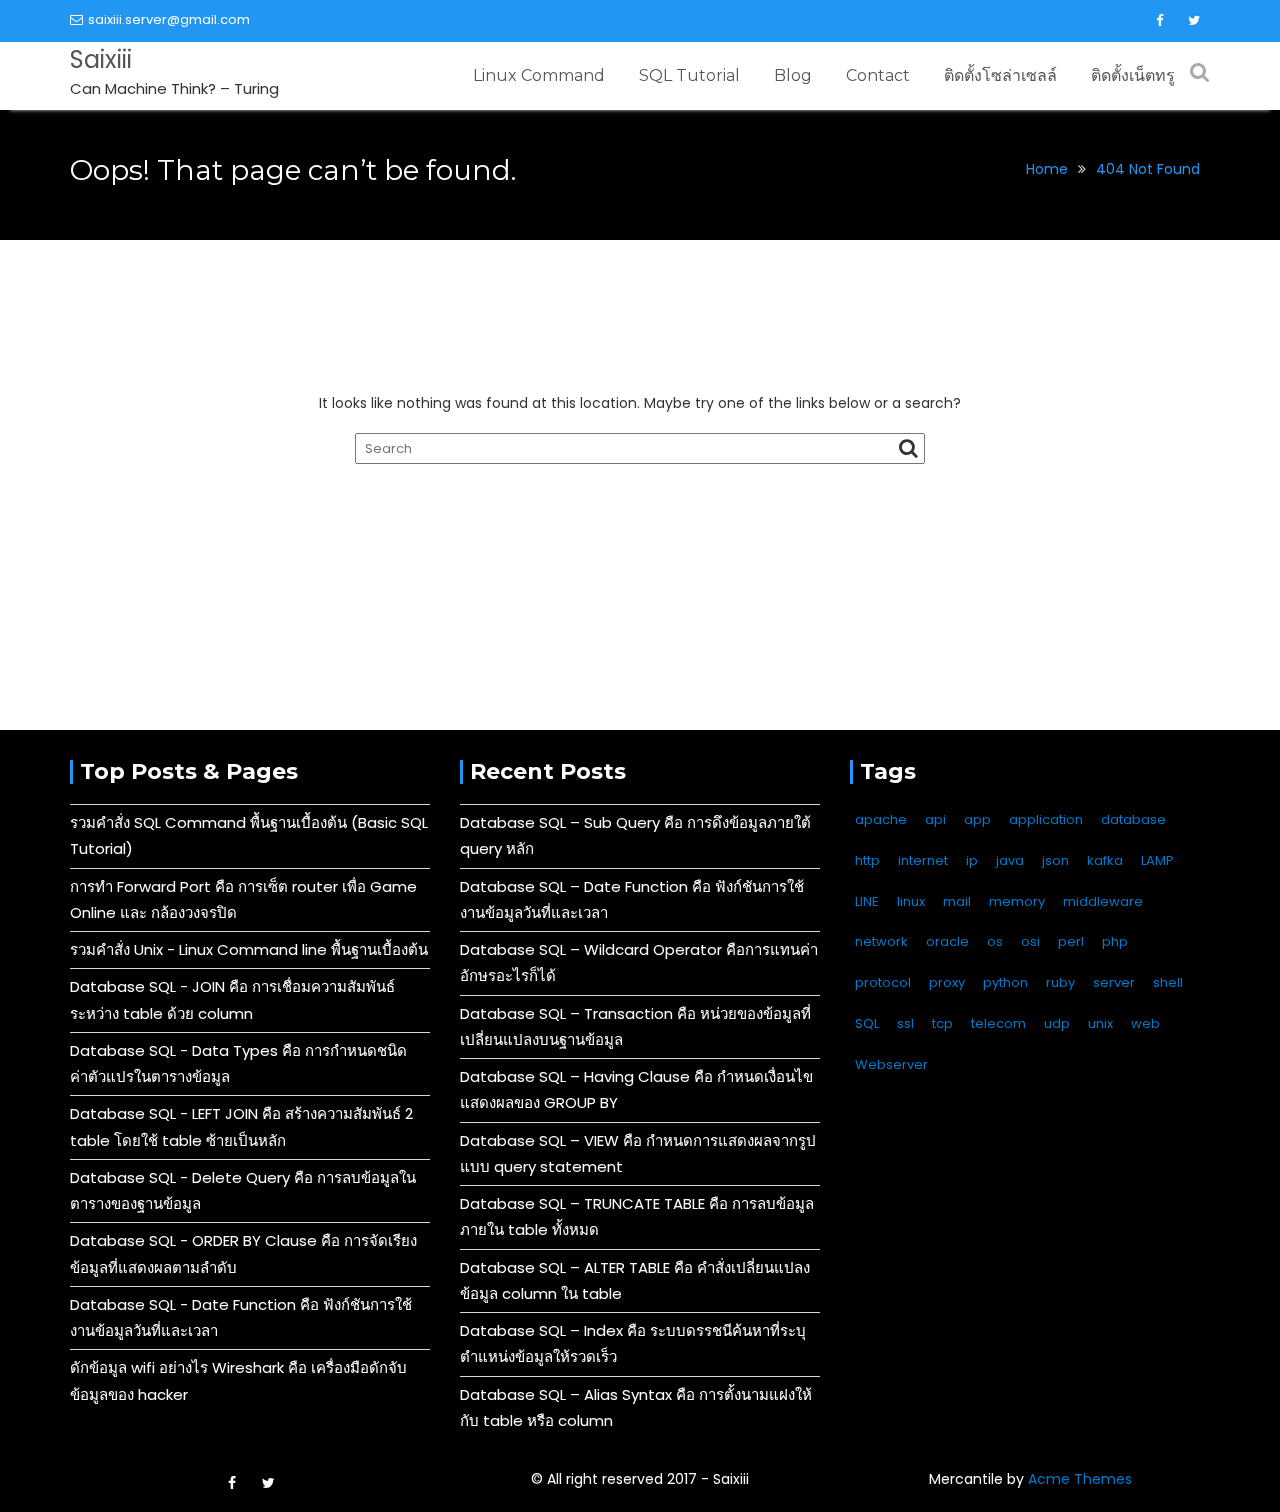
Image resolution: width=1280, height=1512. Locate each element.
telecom (998, 1023)
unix (1100, 1023)
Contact (878, 75)
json (1055, 860)
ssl (905, 1023)
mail (957, 901)
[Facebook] (1159, 21)
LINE (867, 901)
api (935, 819)
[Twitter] (1194, 21)
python (1005, 982)
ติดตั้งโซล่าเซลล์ (1000, 75)
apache (881, 819)
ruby (1060, 982)
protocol (883, 982)
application (1046, 819)
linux (911, 901)
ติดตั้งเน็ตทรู (1133, 75)
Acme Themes (1080, 1479)
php (1115, 941)
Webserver (891, 1064)
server (1114, 982)
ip (972, 860)
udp (1057, 1023)
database (1133, 819)
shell (1168, 982)
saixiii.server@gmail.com (169, 19)
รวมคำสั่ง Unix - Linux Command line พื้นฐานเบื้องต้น (249, 949)
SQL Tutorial (689, 75)
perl (1071, 941)
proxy (947, 982)
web (1145, 1023)
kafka (1105, 860)
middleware (1103, 901)
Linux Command (539, 75)
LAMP (1157, 860)
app (977, 819)
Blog (793, 75)
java (1010, 860)
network (881, 941)
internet (923, 860)
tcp (942, 1023)
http (867, 860)
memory (1017, 901)
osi (1030, 941)
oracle (947, 941)
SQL (867, 1023)
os (995, 941)
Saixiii (101, 59)
